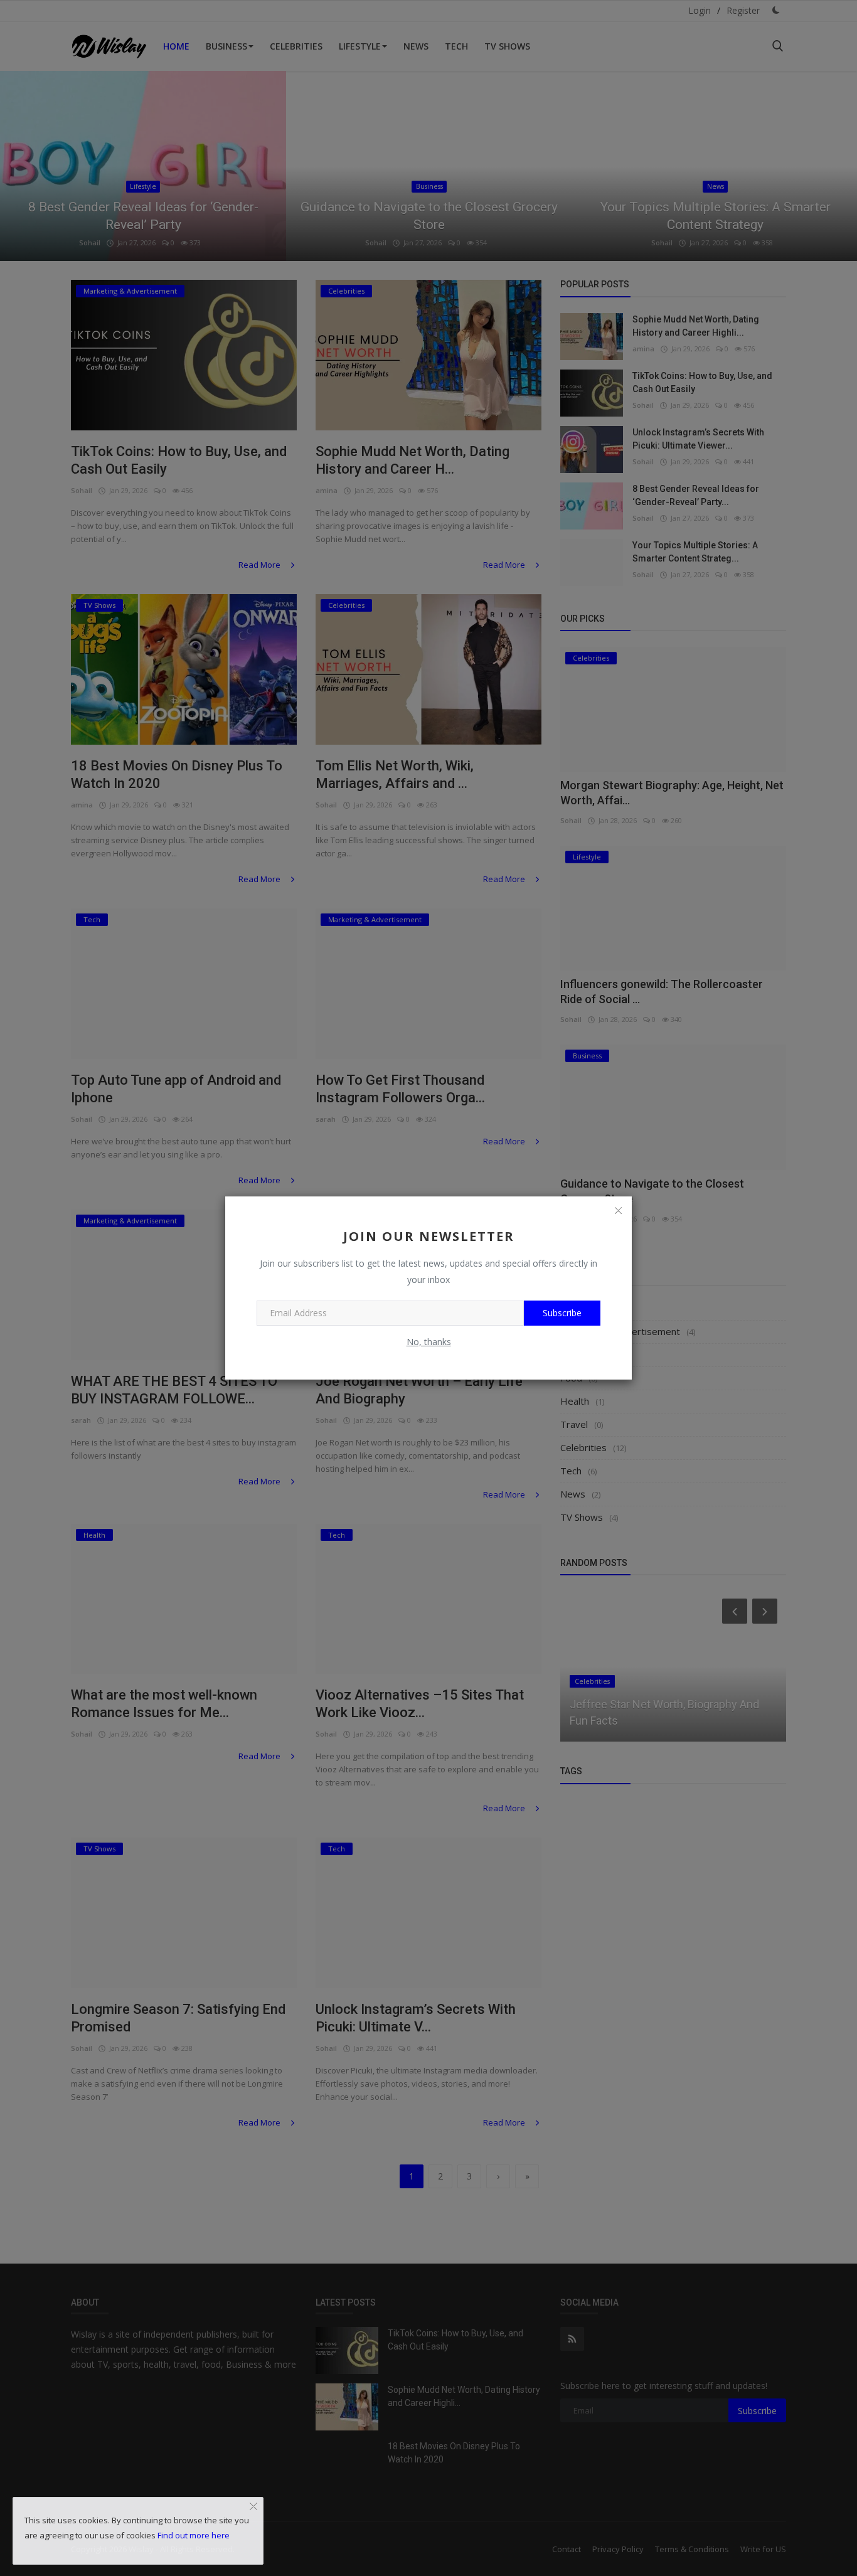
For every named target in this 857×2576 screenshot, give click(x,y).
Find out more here (194, 2535)
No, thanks (429, 1342)
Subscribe (562, 1313)
